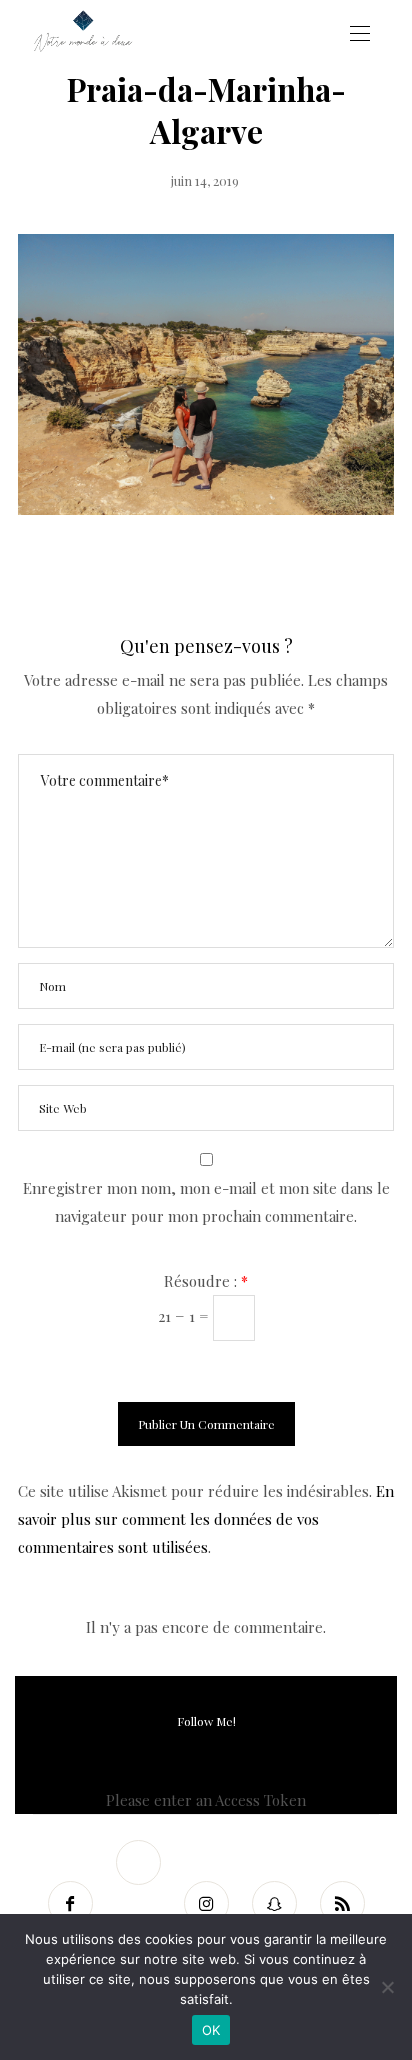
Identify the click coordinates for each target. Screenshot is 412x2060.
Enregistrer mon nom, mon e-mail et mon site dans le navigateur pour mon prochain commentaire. (206, 1202)
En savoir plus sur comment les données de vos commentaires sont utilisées (206, 1519)
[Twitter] (138, 1862)
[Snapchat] (274, 1903)
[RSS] (342, 1903)
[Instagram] (206, 1903)
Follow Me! (206, 1721)
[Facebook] (70, 1903)
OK (211, 2030)
